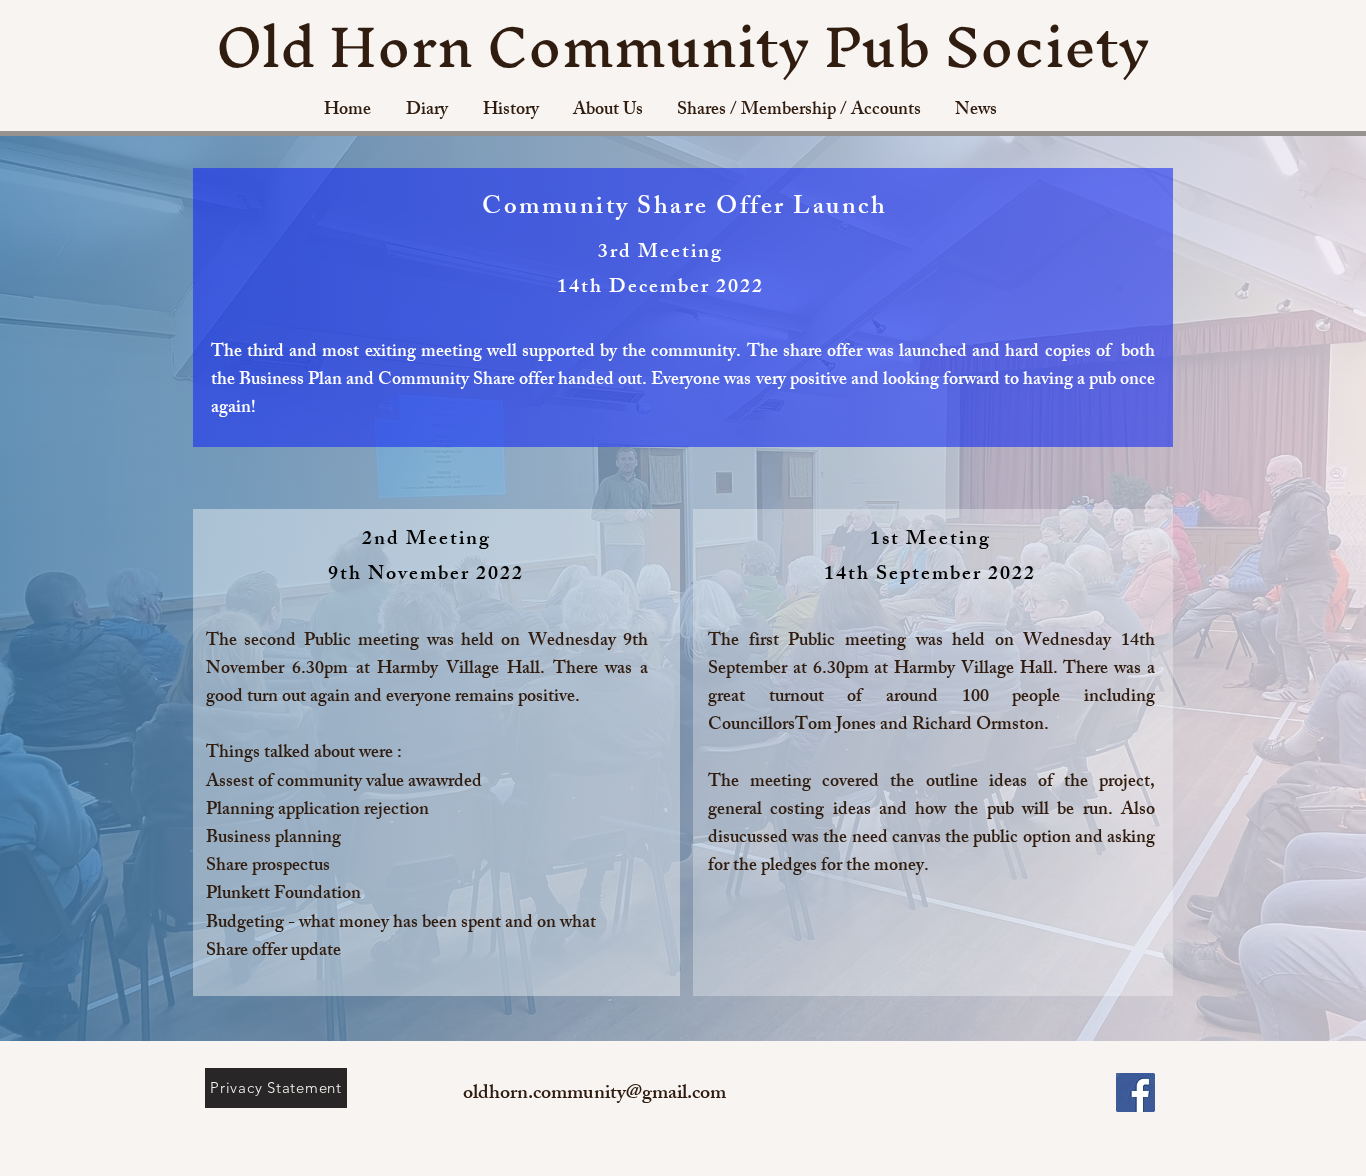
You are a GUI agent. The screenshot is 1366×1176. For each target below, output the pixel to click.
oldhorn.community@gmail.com (594, 1094)
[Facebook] (1135, 1092)
